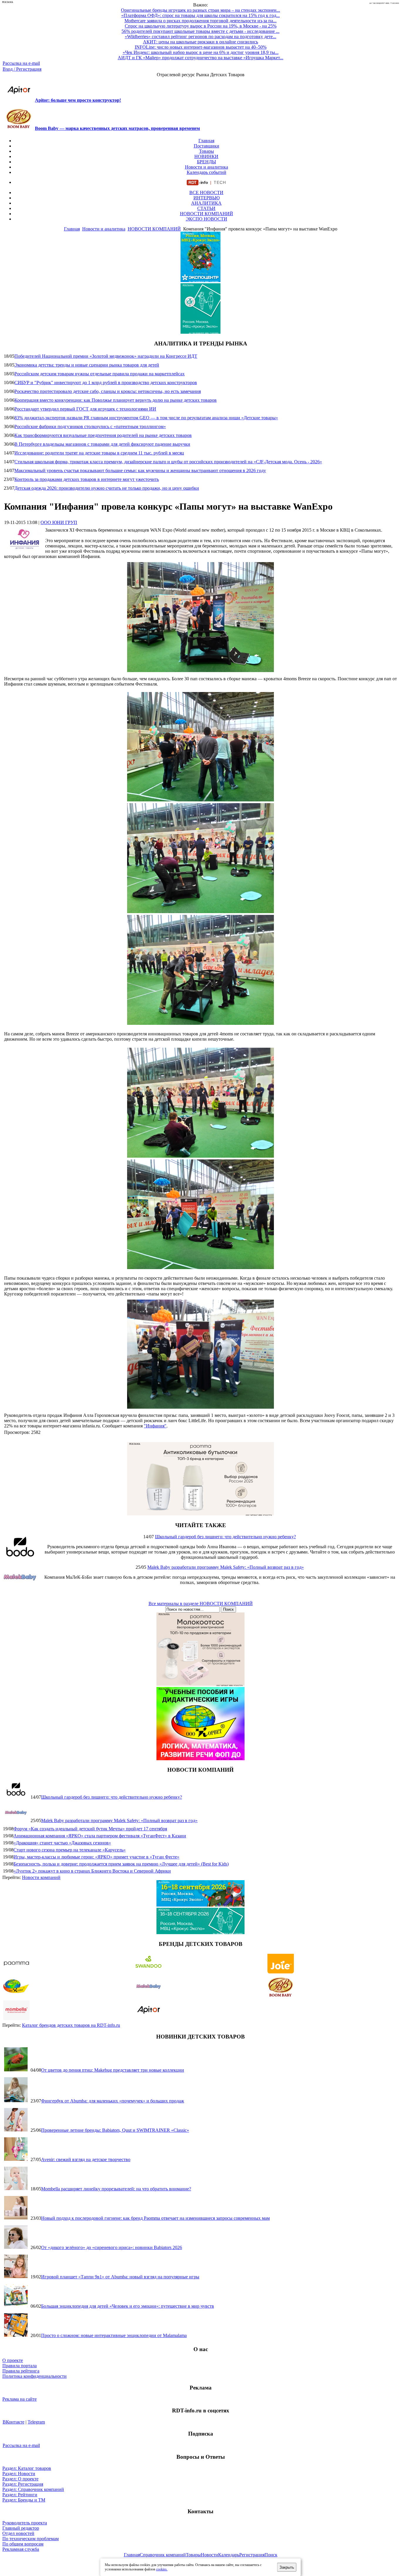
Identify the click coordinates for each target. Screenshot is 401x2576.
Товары (207, 151)
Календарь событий (207, 172)
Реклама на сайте (20, 2399)
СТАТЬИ (206, 208)
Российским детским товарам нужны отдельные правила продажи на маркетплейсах (100, 374)
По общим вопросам (23, 2544)
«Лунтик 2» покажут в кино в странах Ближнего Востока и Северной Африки (92, 1871)
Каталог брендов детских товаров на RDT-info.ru (71, 2025)
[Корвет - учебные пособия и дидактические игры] (201, 1759)
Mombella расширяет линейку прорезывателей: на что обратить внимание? (116, 2189)
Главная (206, 141)
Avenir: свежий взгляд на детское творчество (86, 2159)
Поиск (271, 2555)
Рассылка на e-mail (21, 63)
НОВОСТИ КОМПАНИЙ (207, 214)
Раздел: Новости (19, 2474)
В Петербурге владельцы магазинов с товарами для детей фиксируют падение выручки (102, 444)
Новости (209, 2555)
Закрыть (287, 2567)
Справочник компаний (163, 2555)
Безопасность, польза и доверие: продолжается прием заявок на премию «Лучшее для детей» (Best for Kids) (121, 1864)
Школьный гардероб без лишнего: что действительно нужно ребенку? (225, 1537)
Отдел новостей (18, 2533)
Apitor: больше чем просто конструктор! (78, 100)
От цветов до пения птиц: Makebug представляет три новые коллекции (113, 2070)
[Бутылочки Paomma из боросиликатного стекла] (201, 1514)
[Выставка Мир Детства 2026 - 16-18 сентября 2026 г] (201, 1905)
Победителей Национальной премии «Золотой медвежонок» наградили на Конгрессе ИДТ (106, 356)
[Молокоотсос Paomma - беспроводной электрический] (201, 1684)
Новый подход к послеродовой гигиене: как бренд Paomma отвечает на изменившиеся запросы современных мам (155, 2218)
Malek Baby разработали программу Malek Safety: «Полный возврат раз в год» (226, 1567)
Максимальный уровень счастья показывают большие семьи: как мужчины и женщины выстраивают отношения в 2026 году (140, 470)
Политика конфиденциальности (34, 2376)
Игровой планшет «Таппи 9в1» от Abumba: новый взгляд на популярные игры (120, 2277)
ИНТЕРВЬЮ (207, 198)
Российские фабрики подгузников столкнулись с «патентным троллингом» (90, 426)
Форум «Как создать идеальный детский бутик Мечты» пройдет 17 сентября (90, 1829)
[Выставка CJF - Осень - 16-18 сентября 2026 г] (201, 1933)
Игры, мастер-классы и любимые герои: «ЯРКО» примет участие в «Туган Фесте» (96, 1857)
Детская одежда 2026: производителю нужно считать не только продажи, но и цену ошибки (107, 488)
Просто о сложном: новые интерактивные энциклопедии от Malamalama (114, 2335)
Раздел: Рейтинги (20, 2495)
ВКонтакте (14, 2422)
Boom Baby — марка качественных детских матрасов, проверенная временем (117, 128)
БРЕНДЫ (207, 162)
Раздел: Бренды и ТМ (24, 2500)
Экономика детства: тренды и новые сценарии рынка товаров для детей (87, 365)
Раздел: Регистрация (23, 2484)
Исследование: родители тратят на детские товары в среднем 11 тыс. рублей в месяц (99, 453)
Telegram (36, 2422)
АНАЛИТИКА (206, 203)
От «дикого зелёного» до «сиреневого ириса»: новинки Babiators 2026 (112, 2247)
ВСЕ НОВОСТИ (206, 193)
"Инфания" (155, 1426)
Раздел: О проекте (20, 2479)
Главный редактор (21, 2528)
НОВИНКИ (206, 156)
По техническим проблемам (31, 2539)
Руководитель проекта (25, 2523)
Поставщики (207, 146)
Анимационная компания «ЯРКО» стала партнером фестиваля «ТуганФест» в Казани (100, 1836)
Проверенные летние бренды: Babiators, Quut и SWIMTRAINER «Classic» (115, 2130)
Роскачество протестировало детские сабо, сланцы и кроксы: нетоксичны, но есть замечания (108, 391)
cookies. (162, 2569)
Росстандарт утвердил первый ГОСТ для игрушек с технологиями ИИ (85, 409)
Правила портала (20, 2366)
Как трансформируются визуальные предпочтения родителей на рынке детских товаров (103, 435)
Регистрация (252, 2555)
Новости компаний (41, 1877)
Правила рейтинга (21, 2371)
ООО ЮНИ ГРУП (59, 522)
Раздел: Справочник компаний (33, 2489)
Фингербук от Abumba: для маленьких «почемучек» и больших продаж (113, 2101)
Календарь (229, 2555)
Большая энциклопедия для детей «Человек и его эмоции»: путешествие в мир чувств (128, 2306)
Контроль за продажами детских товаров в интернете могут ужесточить (87, 479)
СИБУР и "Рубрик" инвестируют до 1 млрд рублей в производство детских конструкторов (106, 383)
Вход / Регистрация (22, 69)
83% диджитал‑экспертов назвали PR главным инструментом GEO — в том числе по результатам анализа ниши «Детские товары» (146, 418)
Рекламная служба (21, 2549)
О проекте (13, 2360)
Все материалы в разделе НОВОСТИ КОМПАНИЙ (201, 1604)
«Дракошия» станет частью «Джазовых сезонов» (62, 1843)
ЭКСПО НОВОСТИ (207, 219)
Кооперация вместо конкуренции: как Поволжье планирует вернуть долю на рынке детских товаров (116, 400)
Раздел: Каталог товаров (27, 2468)
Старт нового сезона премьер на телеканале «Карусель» (70, 1850)
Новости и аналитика (207, 167)
